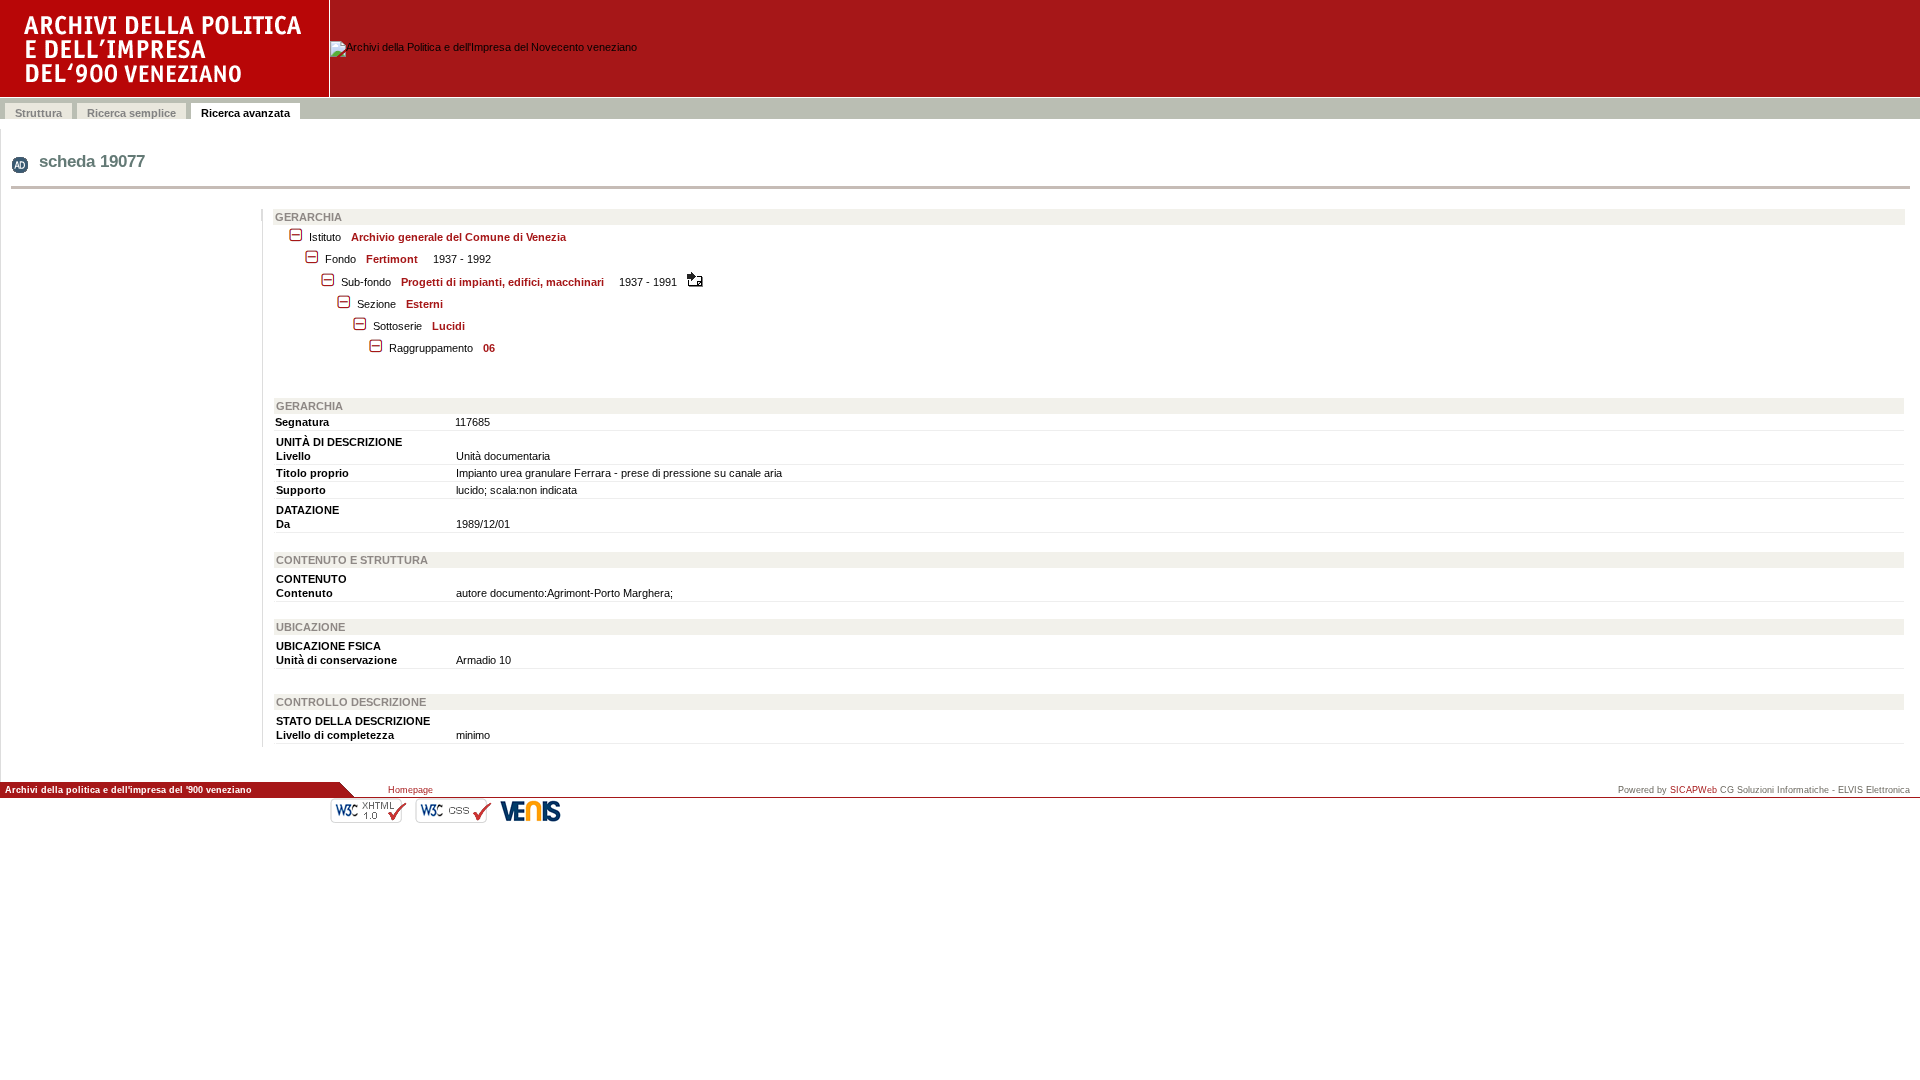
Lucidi (448, 326)
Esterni (424, 304)
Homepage (410, 790)
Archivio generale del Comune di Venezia (458, 237)
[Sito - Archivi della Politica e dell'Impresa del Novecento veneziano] (165, 48)
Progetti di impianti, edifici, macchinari (502, 282)
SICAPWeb (1693, 790)
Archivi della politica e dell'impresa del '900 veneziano (128, 790)
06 (489, 348)
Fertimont (392, 259)
